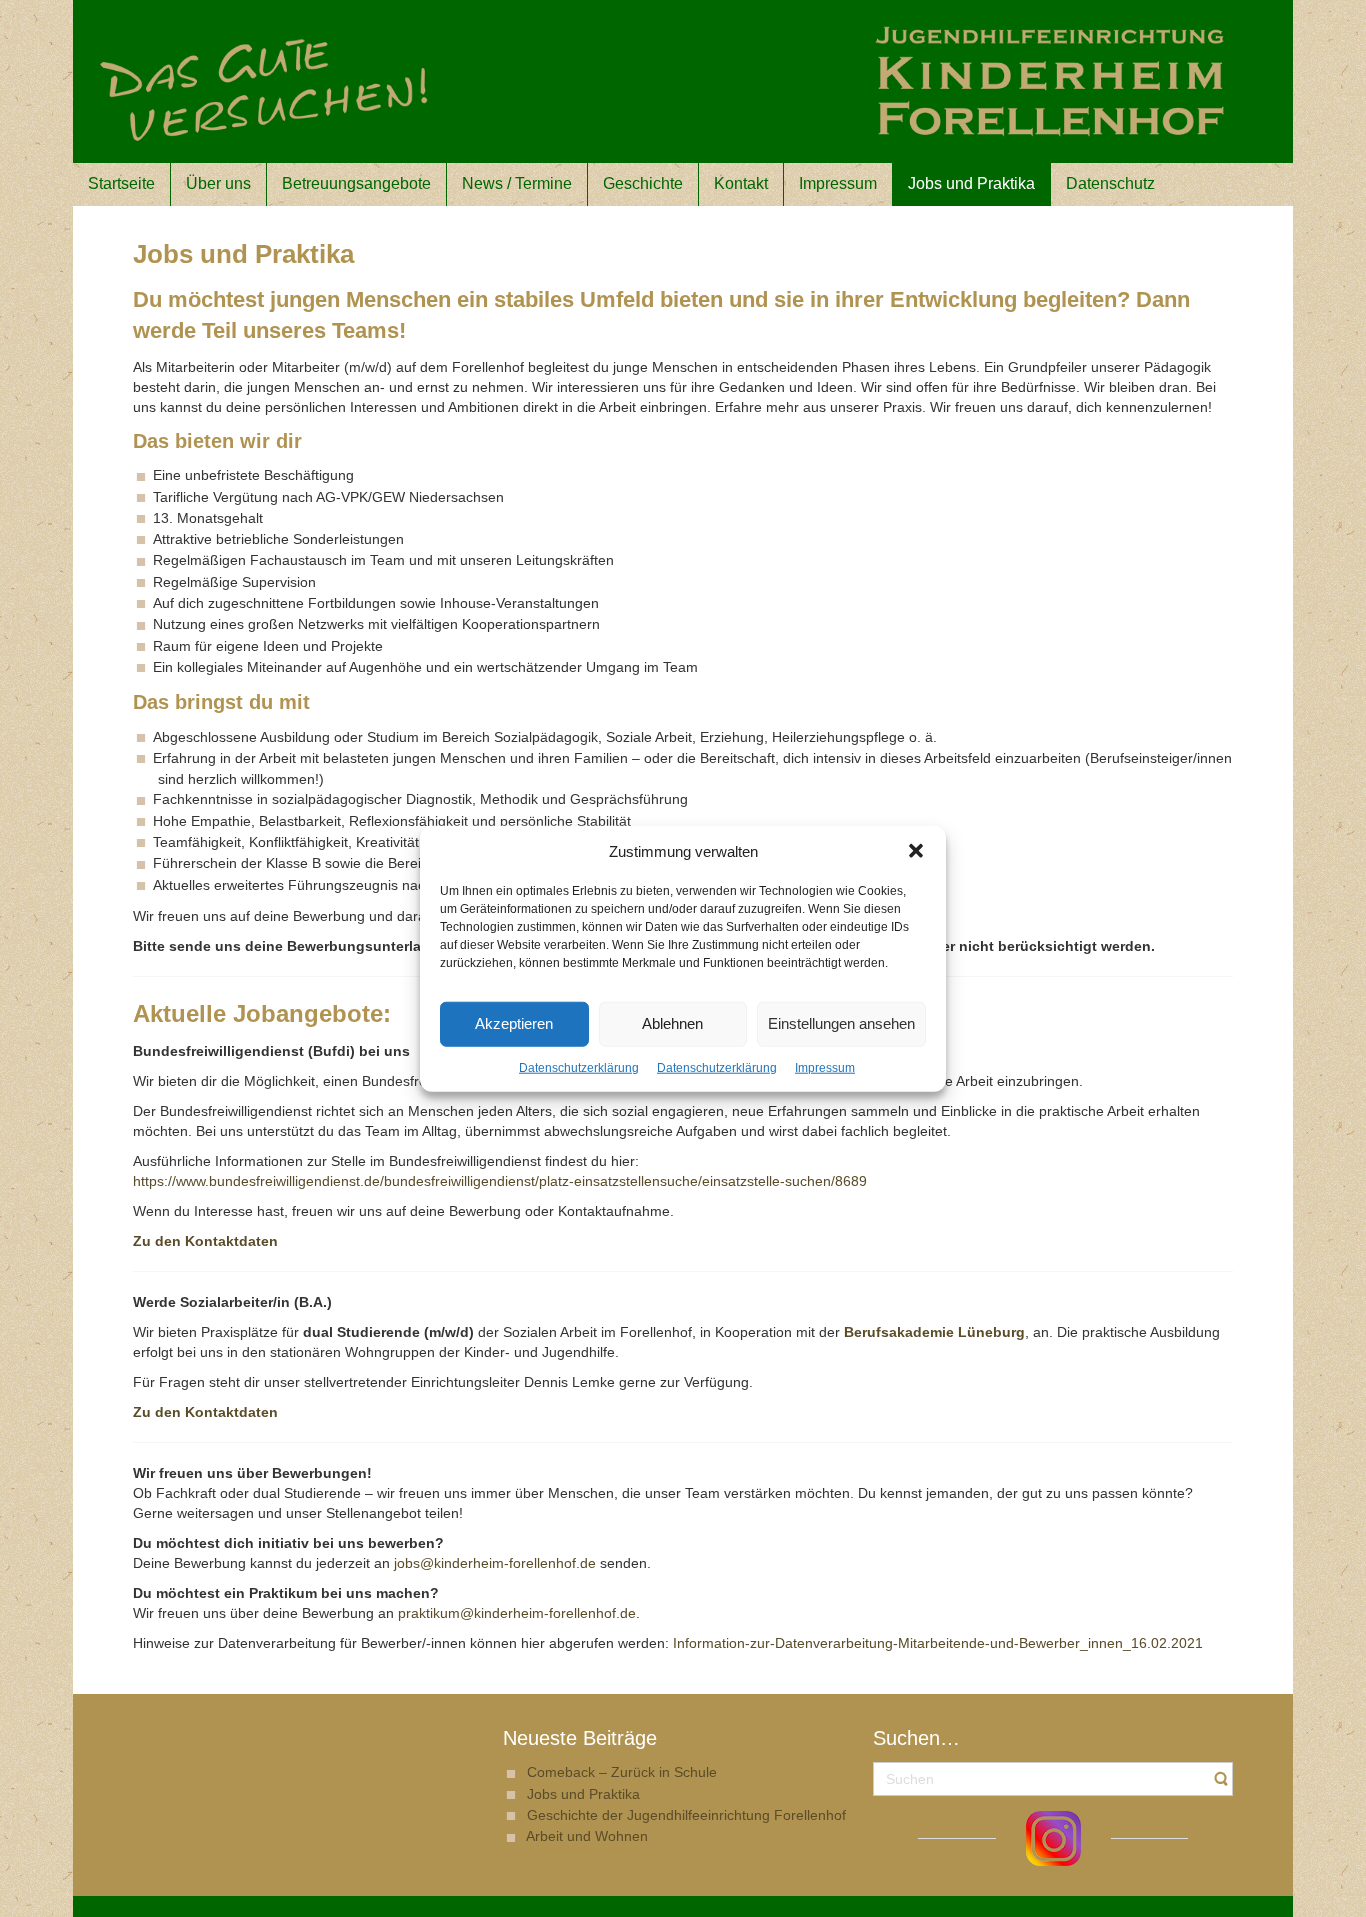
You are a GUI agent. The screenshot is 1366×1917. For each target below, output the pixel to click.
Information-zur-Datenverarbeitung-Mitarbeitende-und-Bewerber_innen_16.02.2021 (938, 1643)
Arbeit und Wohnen (587, 1836)
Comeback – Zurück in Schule (622, 1772)
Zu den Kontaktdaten (205, 1412)
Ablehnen (672, 1023)
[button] (916, 851)
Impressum (825, 1068)
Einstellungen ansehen (841, 1023)
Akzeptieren (514, 1023)
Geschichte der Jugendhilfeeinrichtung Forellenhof (686, 1815)
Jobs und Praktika (583, 1794)
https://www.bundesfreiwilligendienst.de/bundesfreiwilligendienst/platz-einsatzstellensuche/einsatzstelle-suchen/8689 (500, 1181)
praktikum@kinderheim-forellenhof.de (517, 1613)
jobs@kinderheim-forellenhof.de (495, 1563)
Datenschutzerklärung (579, 1068)
